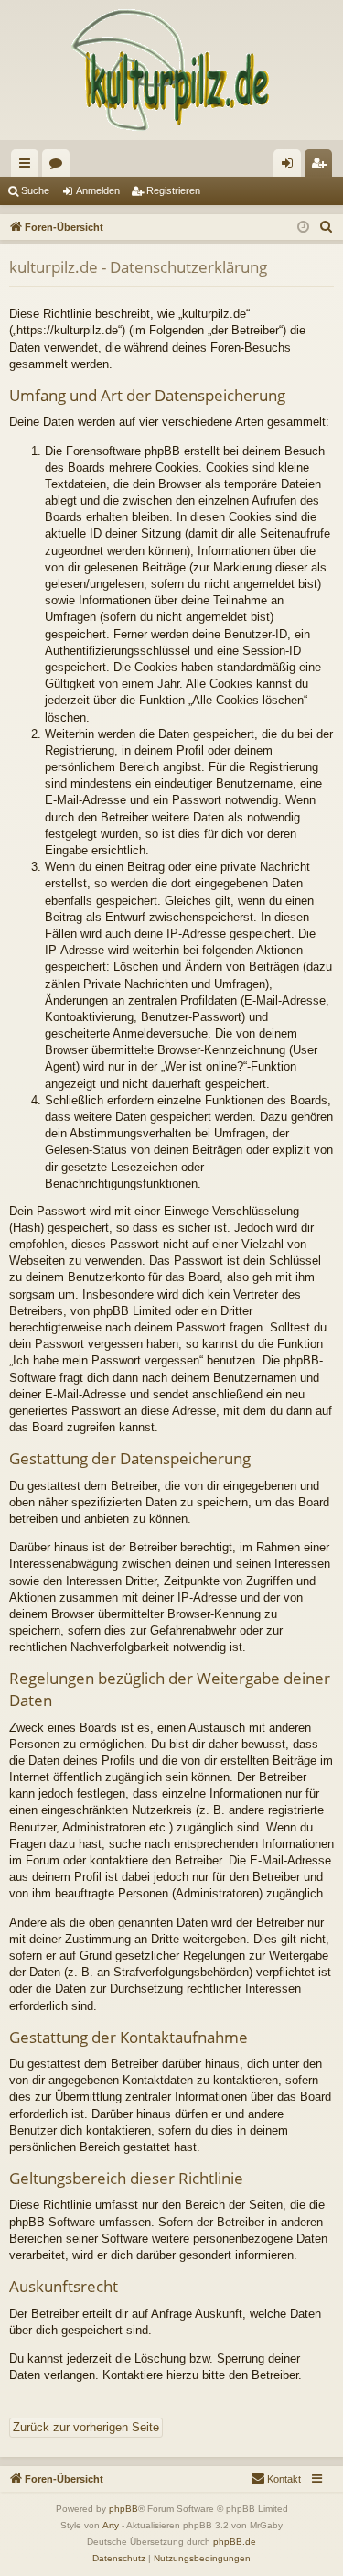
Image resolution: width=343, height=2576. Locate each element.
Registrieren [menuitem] (322, 167)
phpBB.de (235, 2542)
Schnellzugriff (28, 167)
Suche (35, 190)
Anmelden (98, 190)
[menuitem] (327, 227)
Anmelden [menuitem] (291, 167)
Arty (111, 2525)
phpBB (123, 2509)
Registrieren (173, 190)
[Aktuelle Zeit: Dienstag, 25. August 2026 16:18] (303, 228)
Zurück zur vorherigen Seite (86, 2427)
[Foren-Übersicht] (171, 70)
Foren (59, 167)
